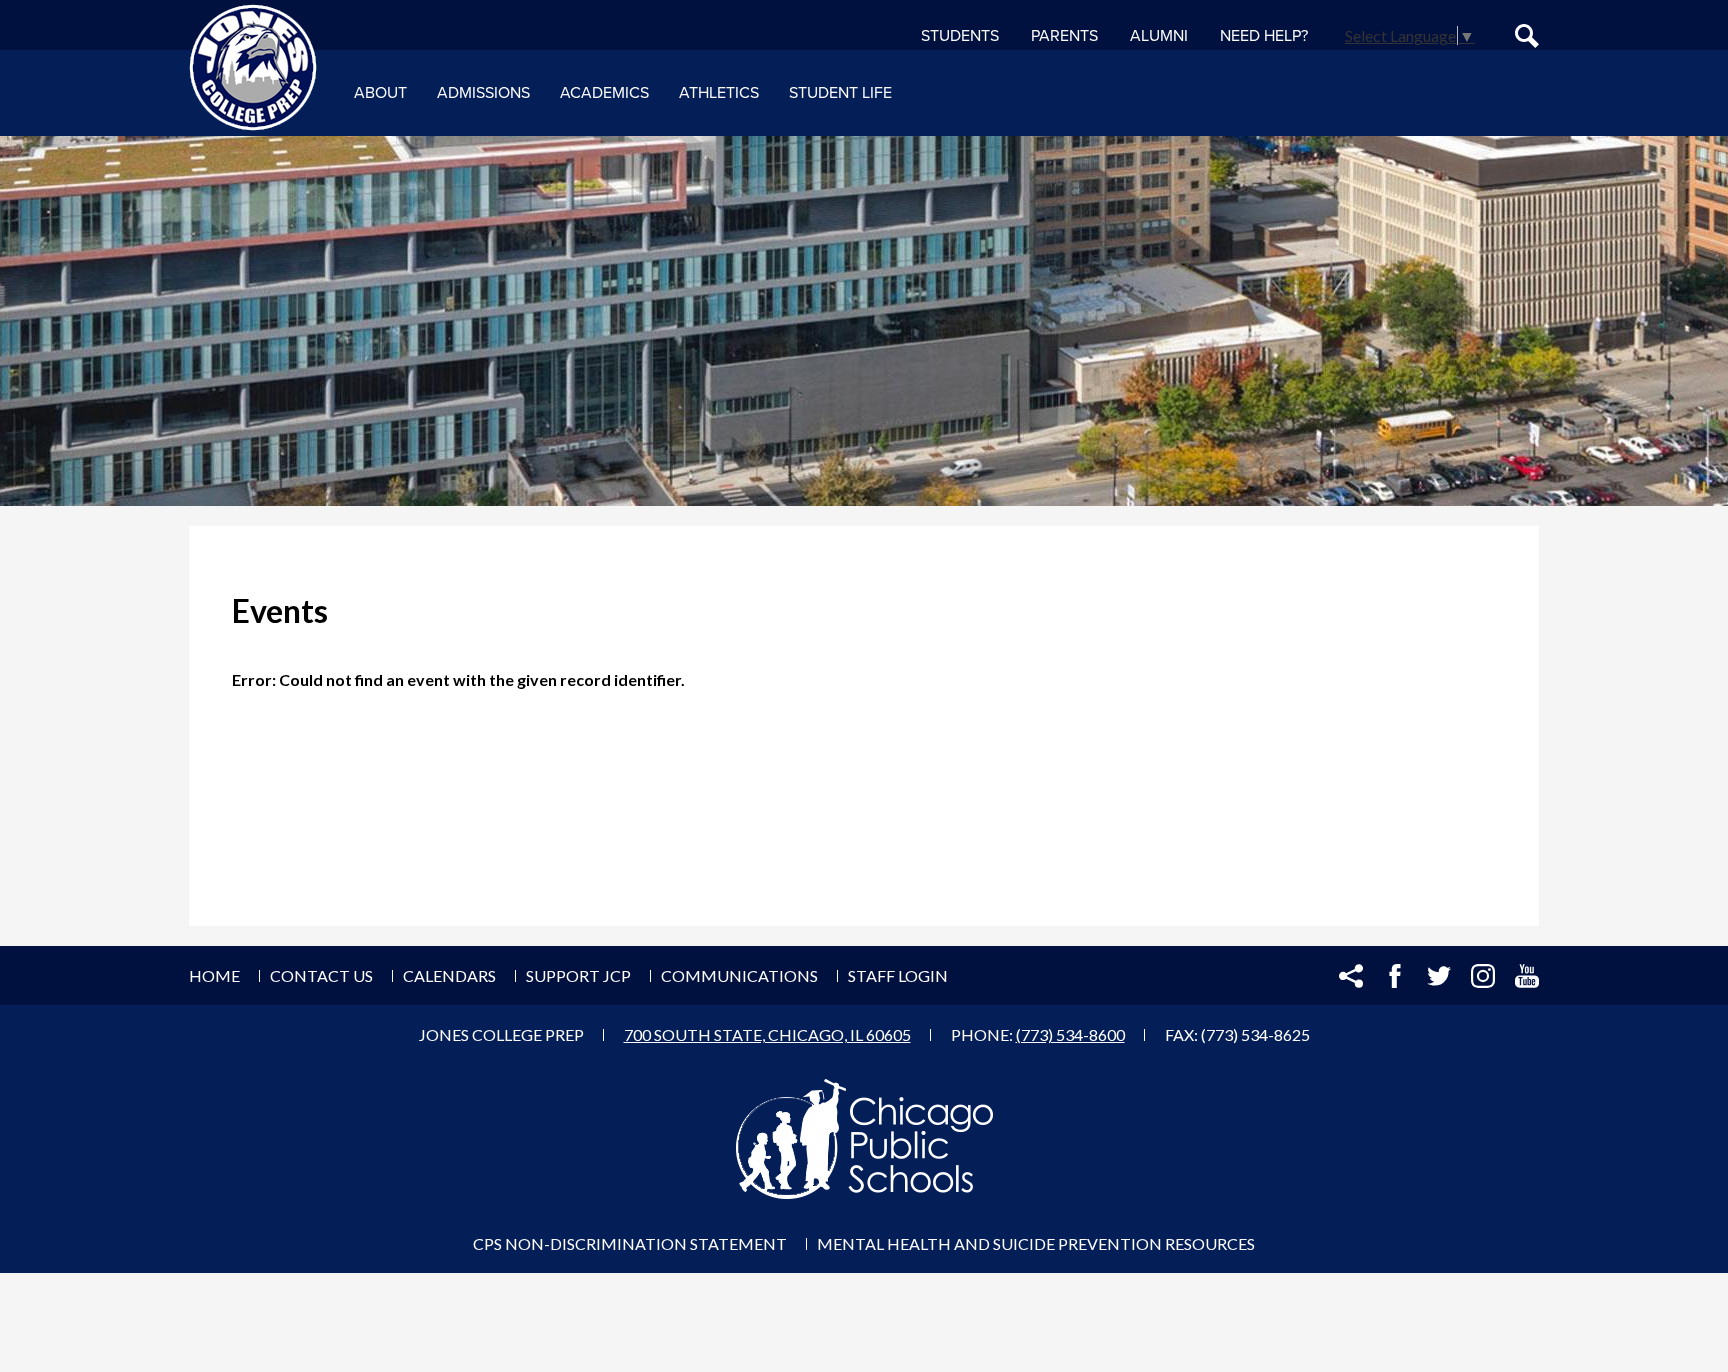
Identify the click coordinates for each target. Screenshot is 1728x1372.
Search (1527, 36)
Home (214, 975)
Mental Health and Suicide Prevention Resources (1036, 1243)
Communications (739, 975)
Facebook (1395, 976)
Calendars (449, 975)
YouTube (1527, 976)
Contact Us (321, 975)
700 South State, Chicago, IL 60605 (767, 1034)
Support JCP (578, 975)
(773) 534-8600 (1070, 1034)
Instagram (1483, 976)
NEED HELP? (1264, 36)
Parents (1064, 36)
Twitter (1439, 976)
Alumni (1159, 36)
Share (1351, 976)
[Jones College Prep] (253, 68)
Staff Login (898, 975)
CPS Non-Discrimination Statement (630, 1243)
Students (960, 36)
